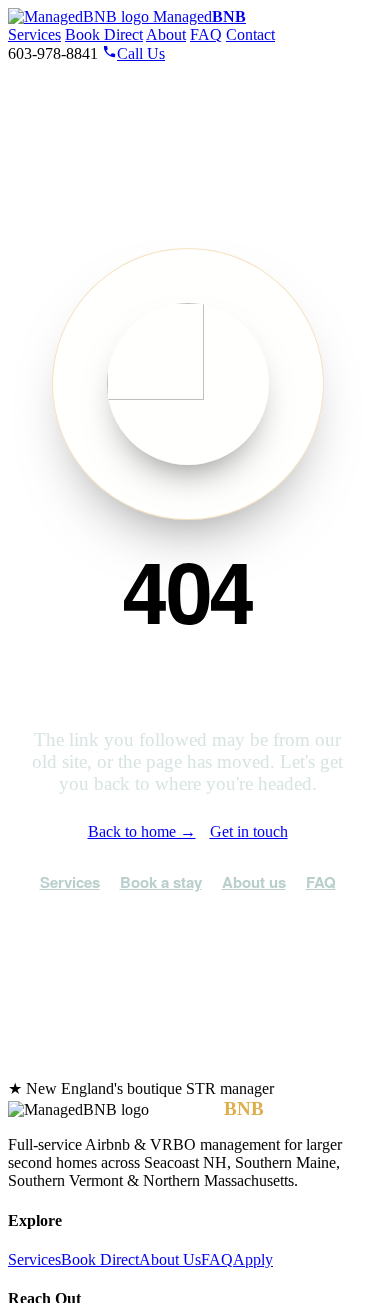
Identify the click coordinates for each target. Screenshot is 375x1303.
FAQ (206, 34)
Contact (250, 34)
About (166, 34)
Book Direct (104, 34)
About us (254, 882)
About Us (170, 1259)
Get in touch (249, 831)
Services (34, 34)
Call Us (141, 53)
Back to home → (142, 831)
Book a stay (161, 882)
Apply (253, 1259)
